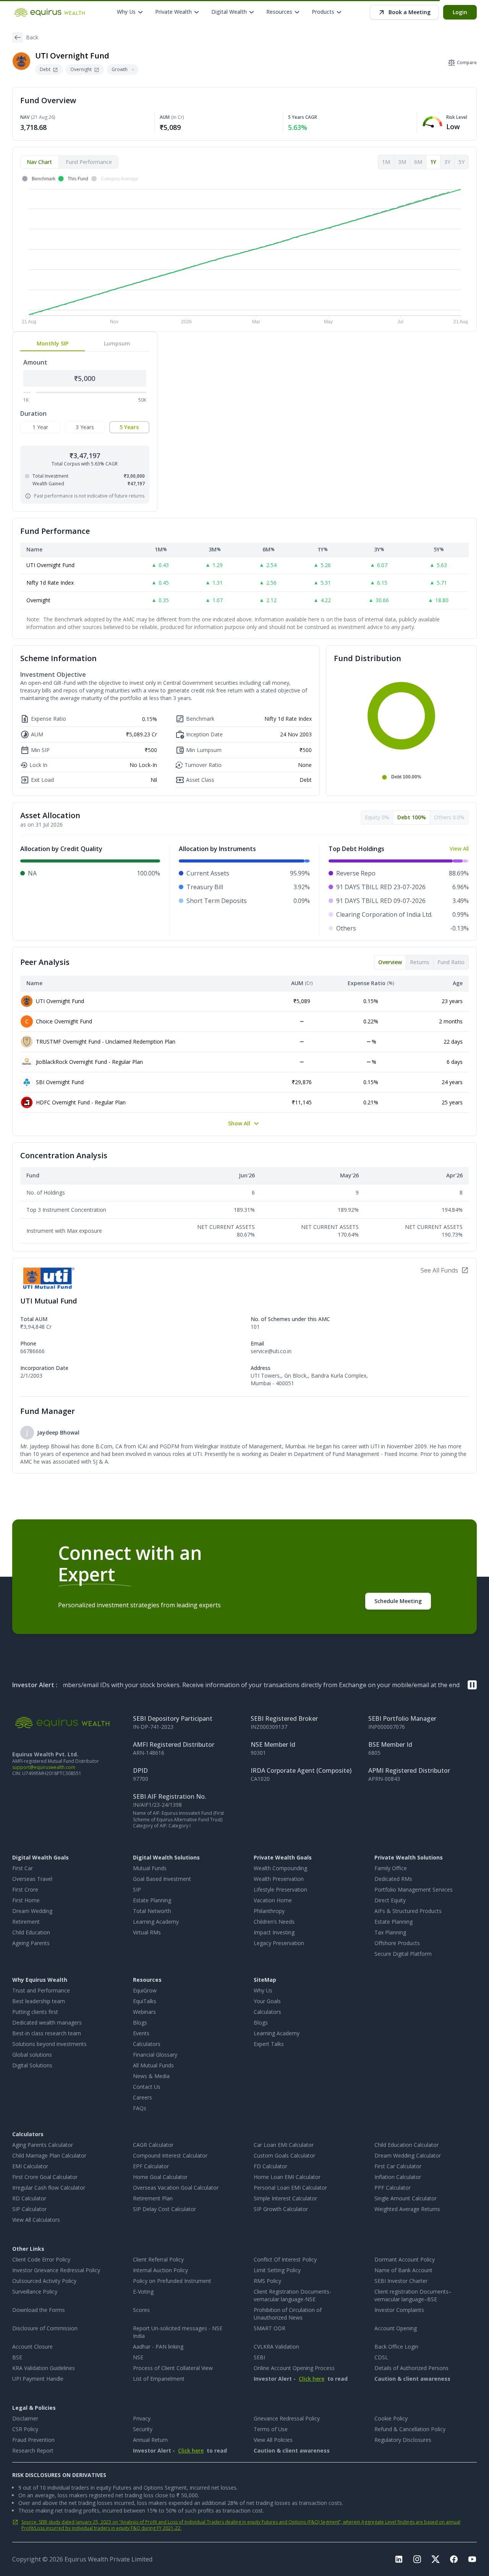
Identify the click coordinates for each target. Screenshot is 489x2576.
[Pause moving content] (472, 1685)
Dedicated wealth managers (47, 2022)
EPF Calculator (151, 2166)
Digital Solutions (32, 2065)
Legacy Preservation (279, 1943)
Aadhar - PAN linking (158, 2347)
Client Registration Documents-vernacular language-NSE (292, 2295)
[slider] (33, 392)
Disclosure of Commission (45, 2328)
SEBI (259, 2357)
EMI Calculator (30, 2166)
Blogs (140, 2022)
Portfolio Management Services (414, 1889)
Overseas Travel (32, 1879)
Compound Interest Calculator (170, 2155)
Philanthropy (269, 1911)
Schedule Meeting (398, 1601)
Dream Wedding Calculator (408, 2155)
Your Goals (267, 2001)
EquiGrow (145, 1990)
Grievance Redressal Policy (287, 2418)
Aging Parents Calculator (43, 2145)
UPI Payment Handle (38, 2379)
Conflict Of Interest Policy (285, 2259)
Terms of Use (271, 2429)
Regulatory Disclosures (403, 2440)
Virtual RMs (147, 1932)
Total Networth (152, 1911)
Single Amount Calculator (406, 2198)
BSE (17, 2357)
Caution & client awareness (412, 2379)
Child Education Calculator (406, 2145)
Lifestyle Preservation (280, 1889)
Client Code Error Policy (41, 2259)
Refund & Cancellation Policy (410, 2429)
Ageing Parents (31, 1943)
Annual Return (150, 2440)
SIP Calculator (29, 2209)
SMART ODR (270, 2328)
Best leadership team (39, 2001)
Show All (239, 1123)
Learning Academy (156, 1922)
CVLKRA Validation (276, 2347)
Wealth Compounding (280, 1868)
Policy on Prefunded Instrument (172, 2281)
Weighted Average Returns (407, 2209)
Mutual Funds (150, 1868)
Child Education (31, 1932)
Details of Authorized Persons (411, 2368)
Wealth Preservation (279, 1879)
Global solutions (32, 2055)
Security (143, 2429)
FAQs (140, 2108)
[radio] (40, 427)
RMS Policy (267, 2281)
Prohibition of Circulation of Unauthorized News (288, 2314)
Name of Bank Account (403, 2270)
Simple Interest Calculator (285, 2198)
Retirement (26, 1922)
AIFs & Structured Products (408, 1911)
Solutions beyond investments (49, 2044)
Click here (312, 2379)
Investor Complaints (399, 2310)
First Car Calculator (398, 2166)
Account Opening (396, 2328)
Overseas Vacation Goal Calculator (176, 2188)
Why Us (263, 1990)
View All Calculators (36, 2220)
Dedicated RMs (393, 1879)
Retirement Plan (153, 2198)
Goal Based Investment (162, 1879)
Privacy (142, 2418)
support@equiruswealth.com (44, 1767)
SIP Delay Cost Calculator (164, 2209)
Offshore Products (397, 1943)
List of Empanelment (159, 2379)
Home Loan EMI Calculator (287, 2177)
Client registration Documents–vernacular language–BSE (413, 2295)
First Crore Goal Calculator (45, 2177)
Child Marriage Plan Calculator (49, 2155)
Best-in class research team (47, 2033)
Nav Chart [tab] (39, 162)
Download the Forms (39, 2310)
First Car (23, 1868)
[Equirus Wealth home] (50, 12)
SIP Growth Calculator (281, 2209)
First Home (26, 1900)
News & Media (151, 2076)
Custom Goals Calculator (284, 2155)
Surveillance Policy (35, 2291)
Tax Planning (390, 1932)
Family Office (391, 1868)
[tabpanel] (244, 250)
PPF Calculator (393, 2188)
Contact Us (147, 2087)
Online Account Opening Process (294, 2368)
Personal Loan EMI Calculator (290, 2188)
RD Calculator (29, 2198)
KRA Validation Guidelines (44, 2368)
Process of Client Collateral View (173, 2368)
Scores (141, 2310)
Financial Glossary (155, 2055)
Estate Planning (152, 1900)
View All (459, 849)
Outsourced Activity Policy (44, 2281)
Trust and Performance (41, 1990)
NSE (138, 2357)
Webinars (144, 2012)
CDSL (381, 2357)
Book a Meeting (410, 12)
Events (141, 2033)
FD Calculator (270, 2166)
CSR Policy (25, 2429)
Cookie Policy (391, 2418)
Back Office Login (396, 2347)
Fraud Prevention (33, 2440)
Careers (142, 2097)
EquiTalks (145, 2001)
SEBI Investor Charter (401, 2281)
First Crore (25, 1889)
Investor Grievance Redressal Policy (56, 2270)
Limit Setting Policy (277, 2270)
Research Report (33, 2450)
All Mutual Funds (153, 2065)
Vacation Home (273, 1900)
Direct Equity (390, 1900)
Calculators (147, 2044)
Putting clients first (35, 2012)
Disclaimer (25, 2418)
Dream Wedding (32, 1911)
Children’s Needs (274, 1922)
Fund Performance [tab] (89, 162)
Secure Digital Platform (403, 1954)
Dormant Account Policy (405, 2259)
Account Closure (32, 2347)
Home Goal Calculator (160, 2177)
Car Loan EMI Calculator (284, 2145)
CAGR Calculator (153, 2145)
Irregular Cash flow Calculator (49, 2188)
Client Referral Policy (158, 2259)
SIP (137, 1889)
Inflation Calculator (398, 2177)
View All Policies (273, 2440)
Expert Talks (269, 2044)
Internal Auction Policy (160, 2270)
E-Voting (143, 2291)
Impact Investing (274, 1932)
